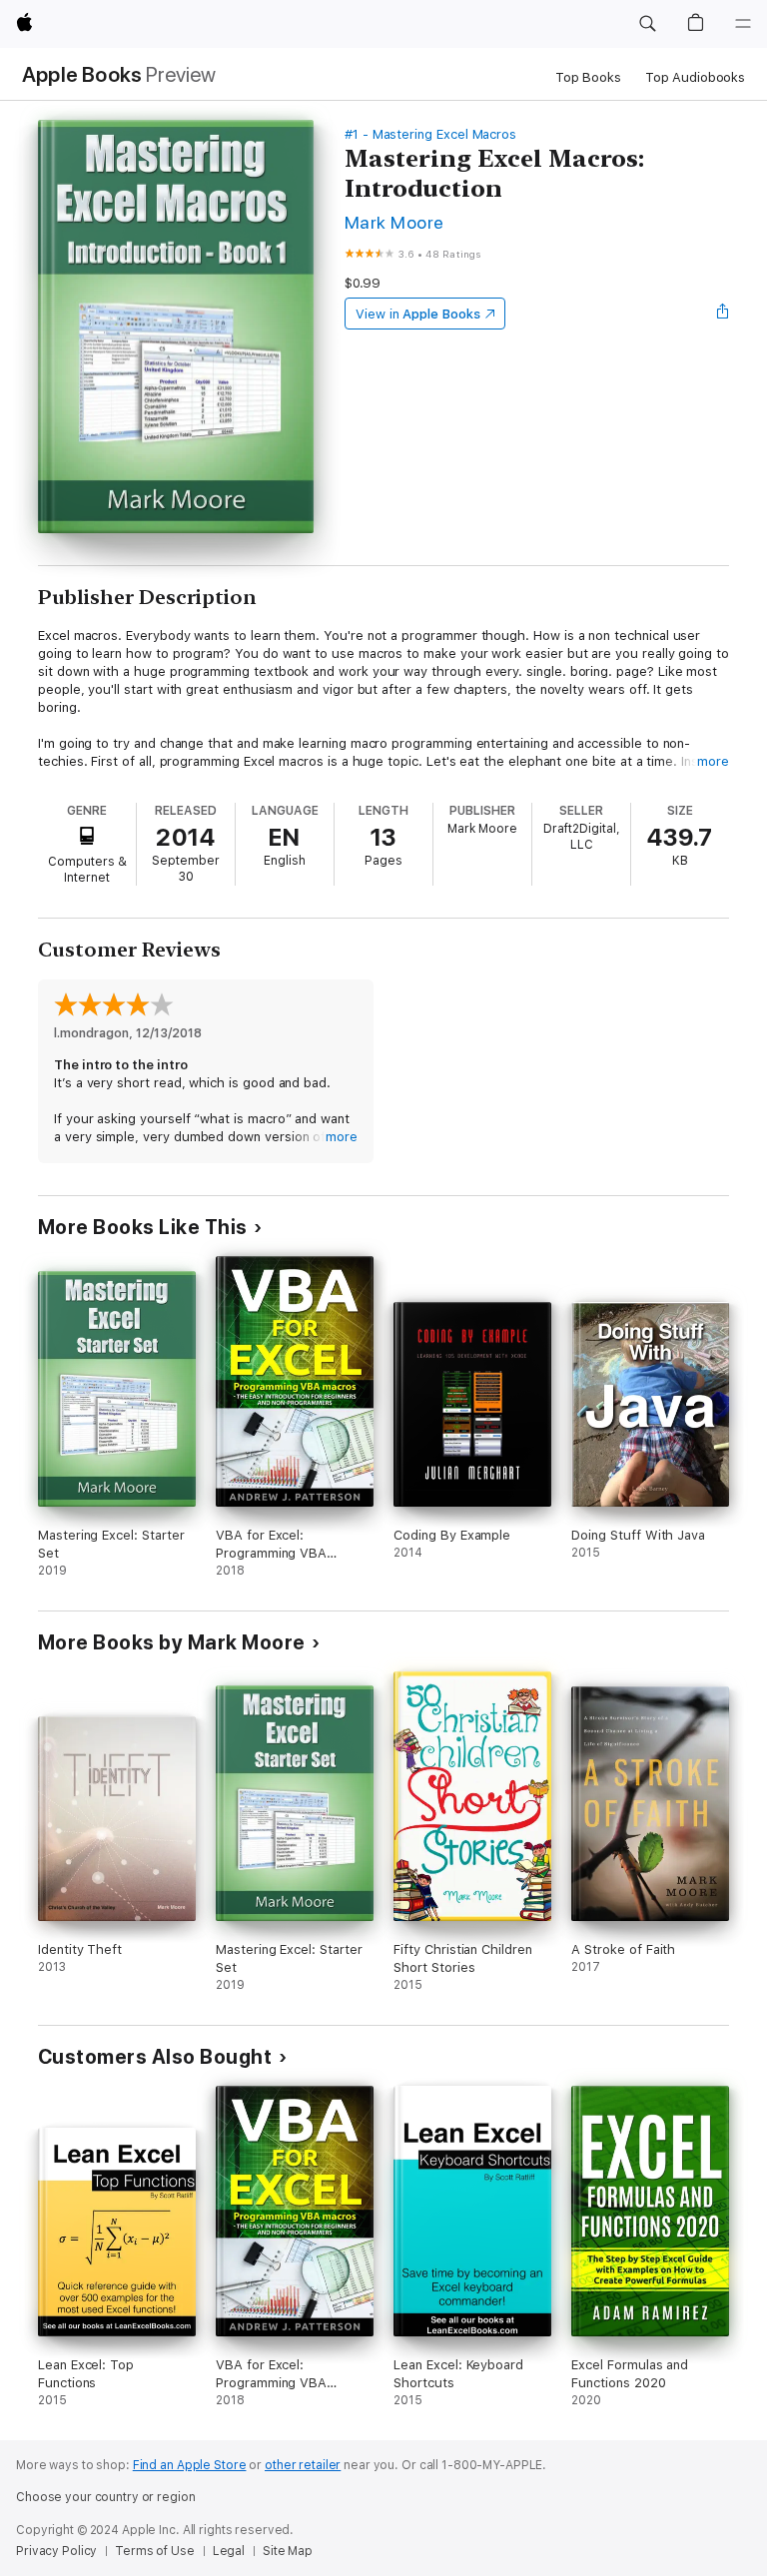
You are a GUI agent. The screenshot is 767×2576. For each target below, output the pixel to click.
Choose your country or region (106, 2497)
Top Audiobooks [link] (695, 77)
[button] (647, 24)
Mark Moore (394, 222)
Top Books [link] (588, 77)
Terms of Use (155, 2551)
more (713, 761)
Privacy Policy (56, 2551)
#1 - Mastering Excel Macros (430, 134)
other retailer (303, 2465)
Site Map (288, 2551)
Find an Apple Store (190, 2465)
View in (418, 314)
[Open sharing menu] (723, 314)
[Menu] (743, 24)
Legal (229, 2551)
